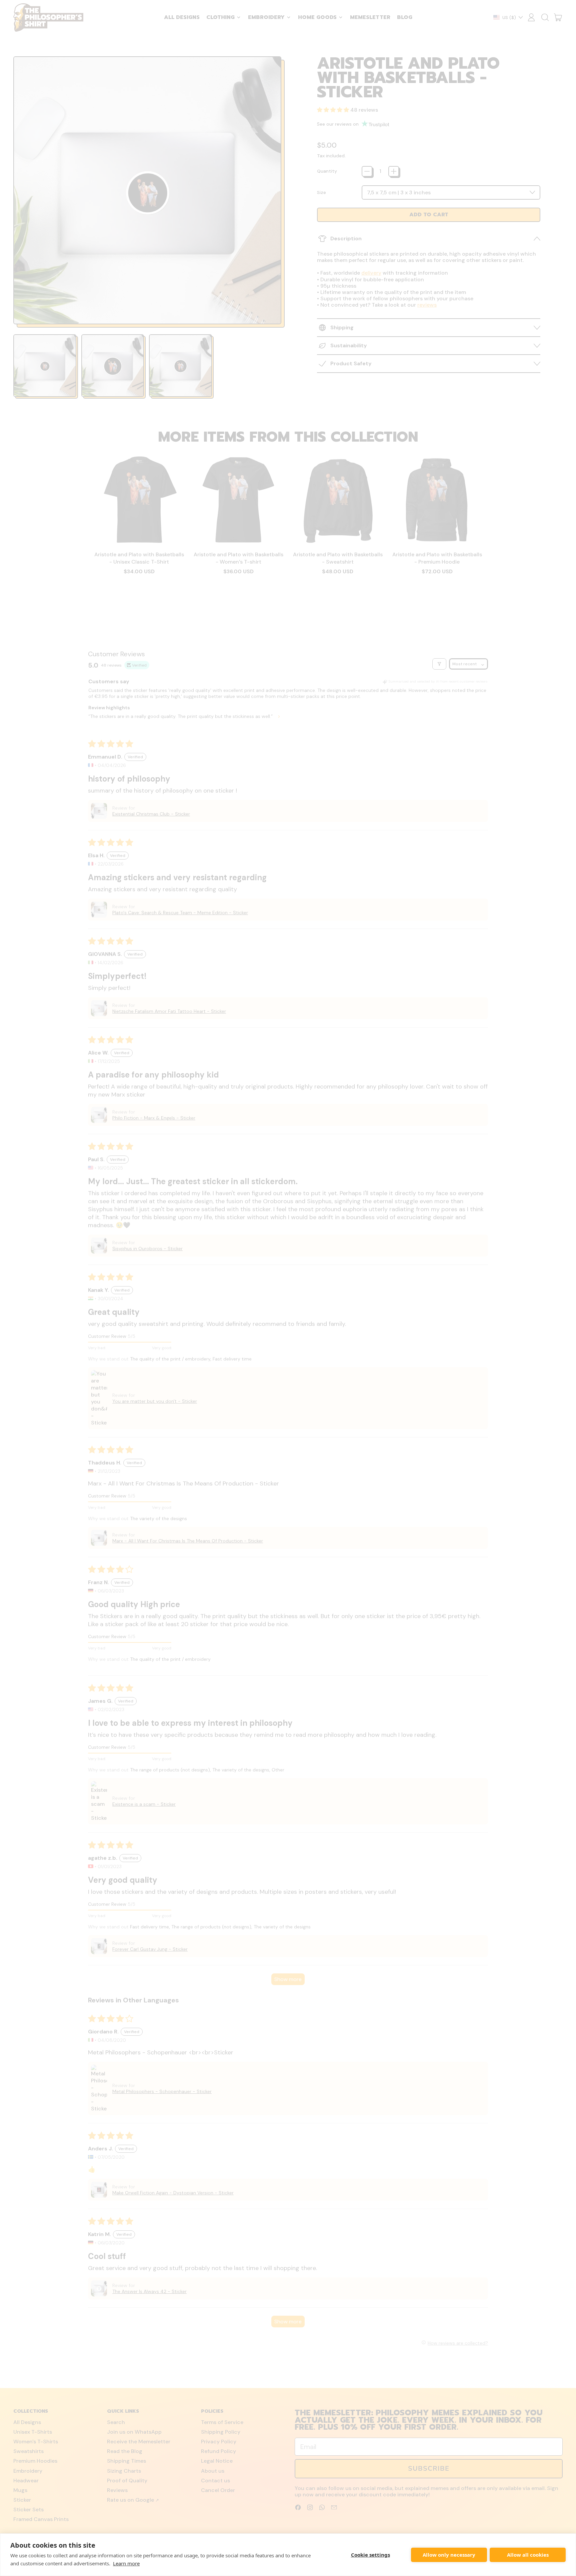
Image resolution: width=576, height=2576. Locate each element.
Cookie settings (370, 2555)
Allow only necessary (449, 2555)
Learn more (126, 2563)
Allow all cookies (528, 2555)
